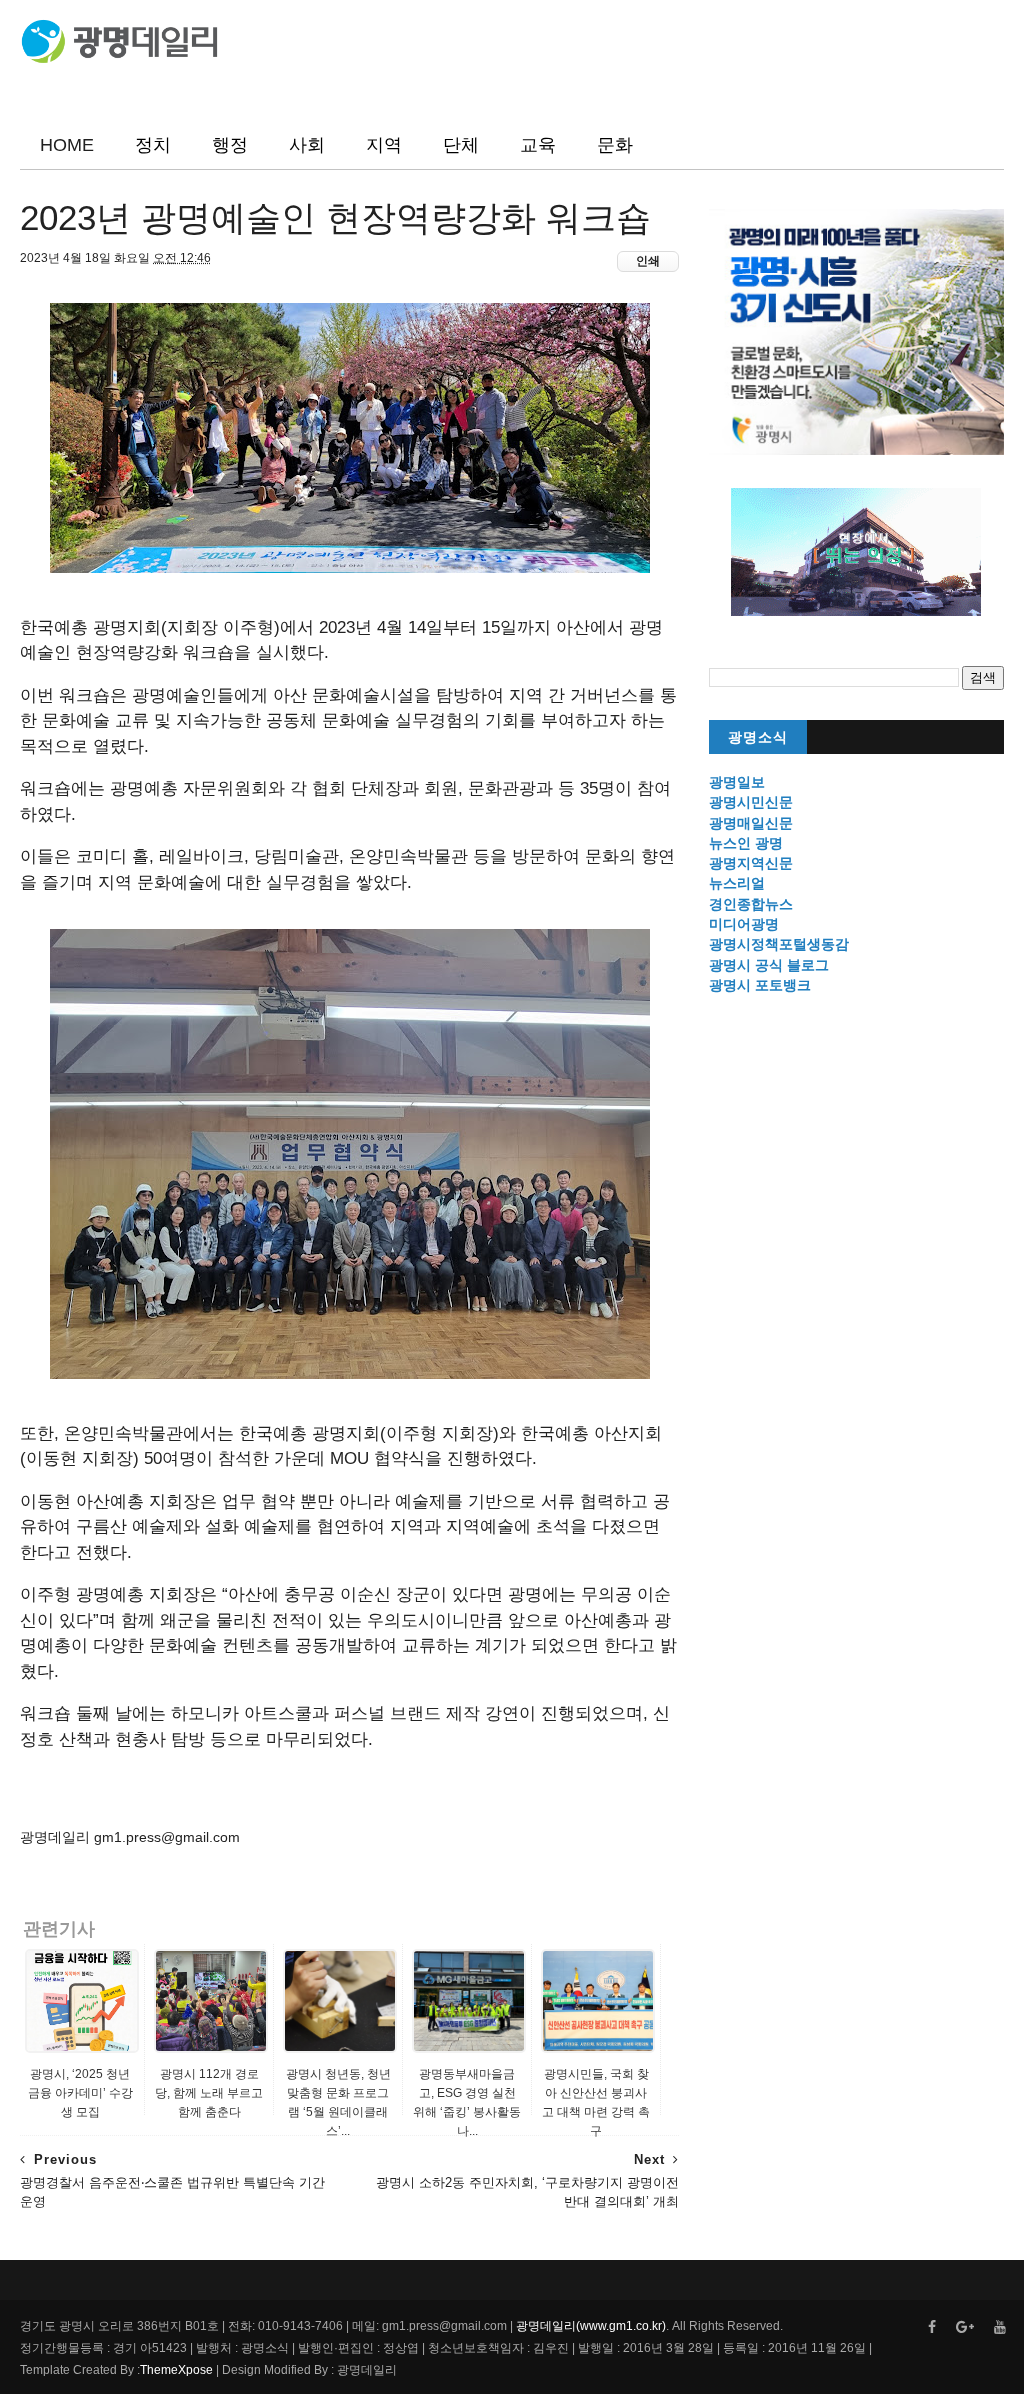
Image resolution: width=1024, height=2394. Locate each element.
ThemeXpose (176, 2370)
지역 (384, 145)
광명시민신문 (751, 802)
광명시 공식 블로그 (769, 965)
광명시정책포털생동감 (779, 944)
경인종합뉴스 (751, 904)
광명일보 (737, 782)
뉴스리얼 (737, 883)
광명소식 (758, 737)
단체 (461, 145)
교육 (538, 145)
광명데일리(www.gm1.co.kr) (591, 2326)
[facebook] (932, 2327)
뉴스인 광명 (746, 843)
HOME (67, 145)
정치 (153, 145)
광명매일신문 (751, 823)
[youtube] (1000, 2327)
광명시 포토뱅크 (760, 985)
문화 (615, 145)
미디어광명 (744, 924)
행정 (230, 145)
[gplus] (965, 2327)
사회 (307, 145)
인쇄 (648, 261)
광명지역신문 (751, 863)
